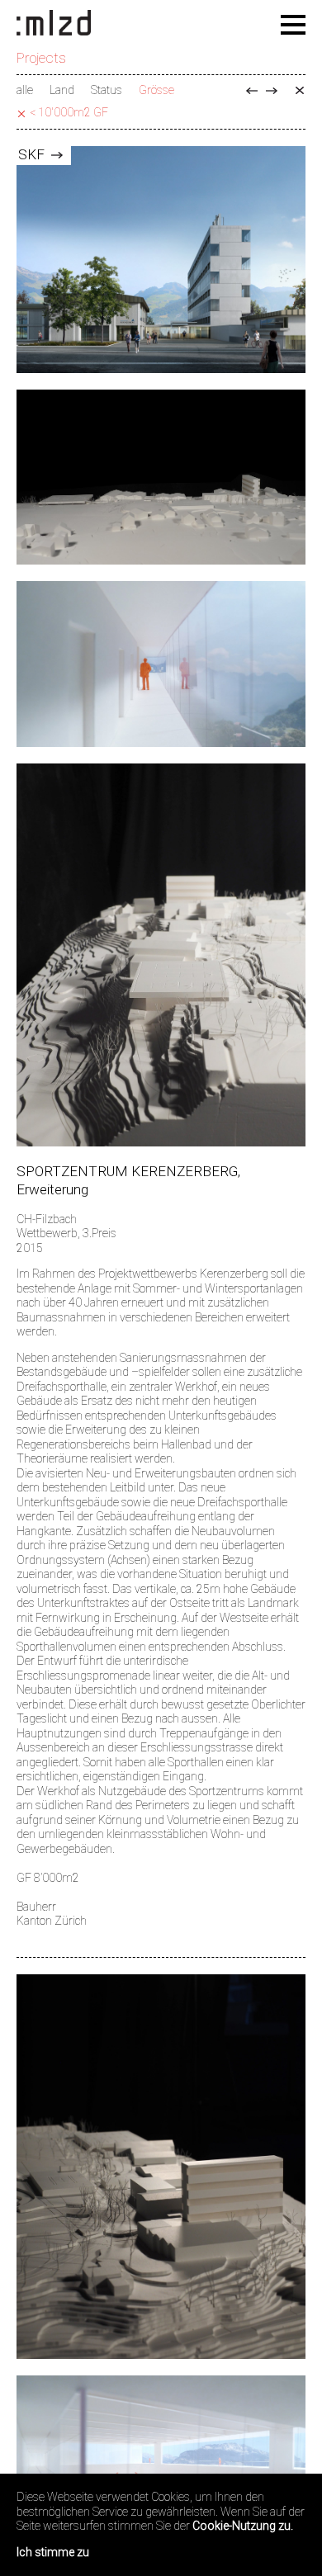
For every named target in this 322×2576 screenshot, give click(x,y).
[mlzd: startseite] (54, 24)
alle (25, 90)
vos (272, 91)
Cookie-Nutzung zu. (243, 2526)
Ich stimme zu (53, 2552)
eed (252, 91)
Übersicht (300, 91)
